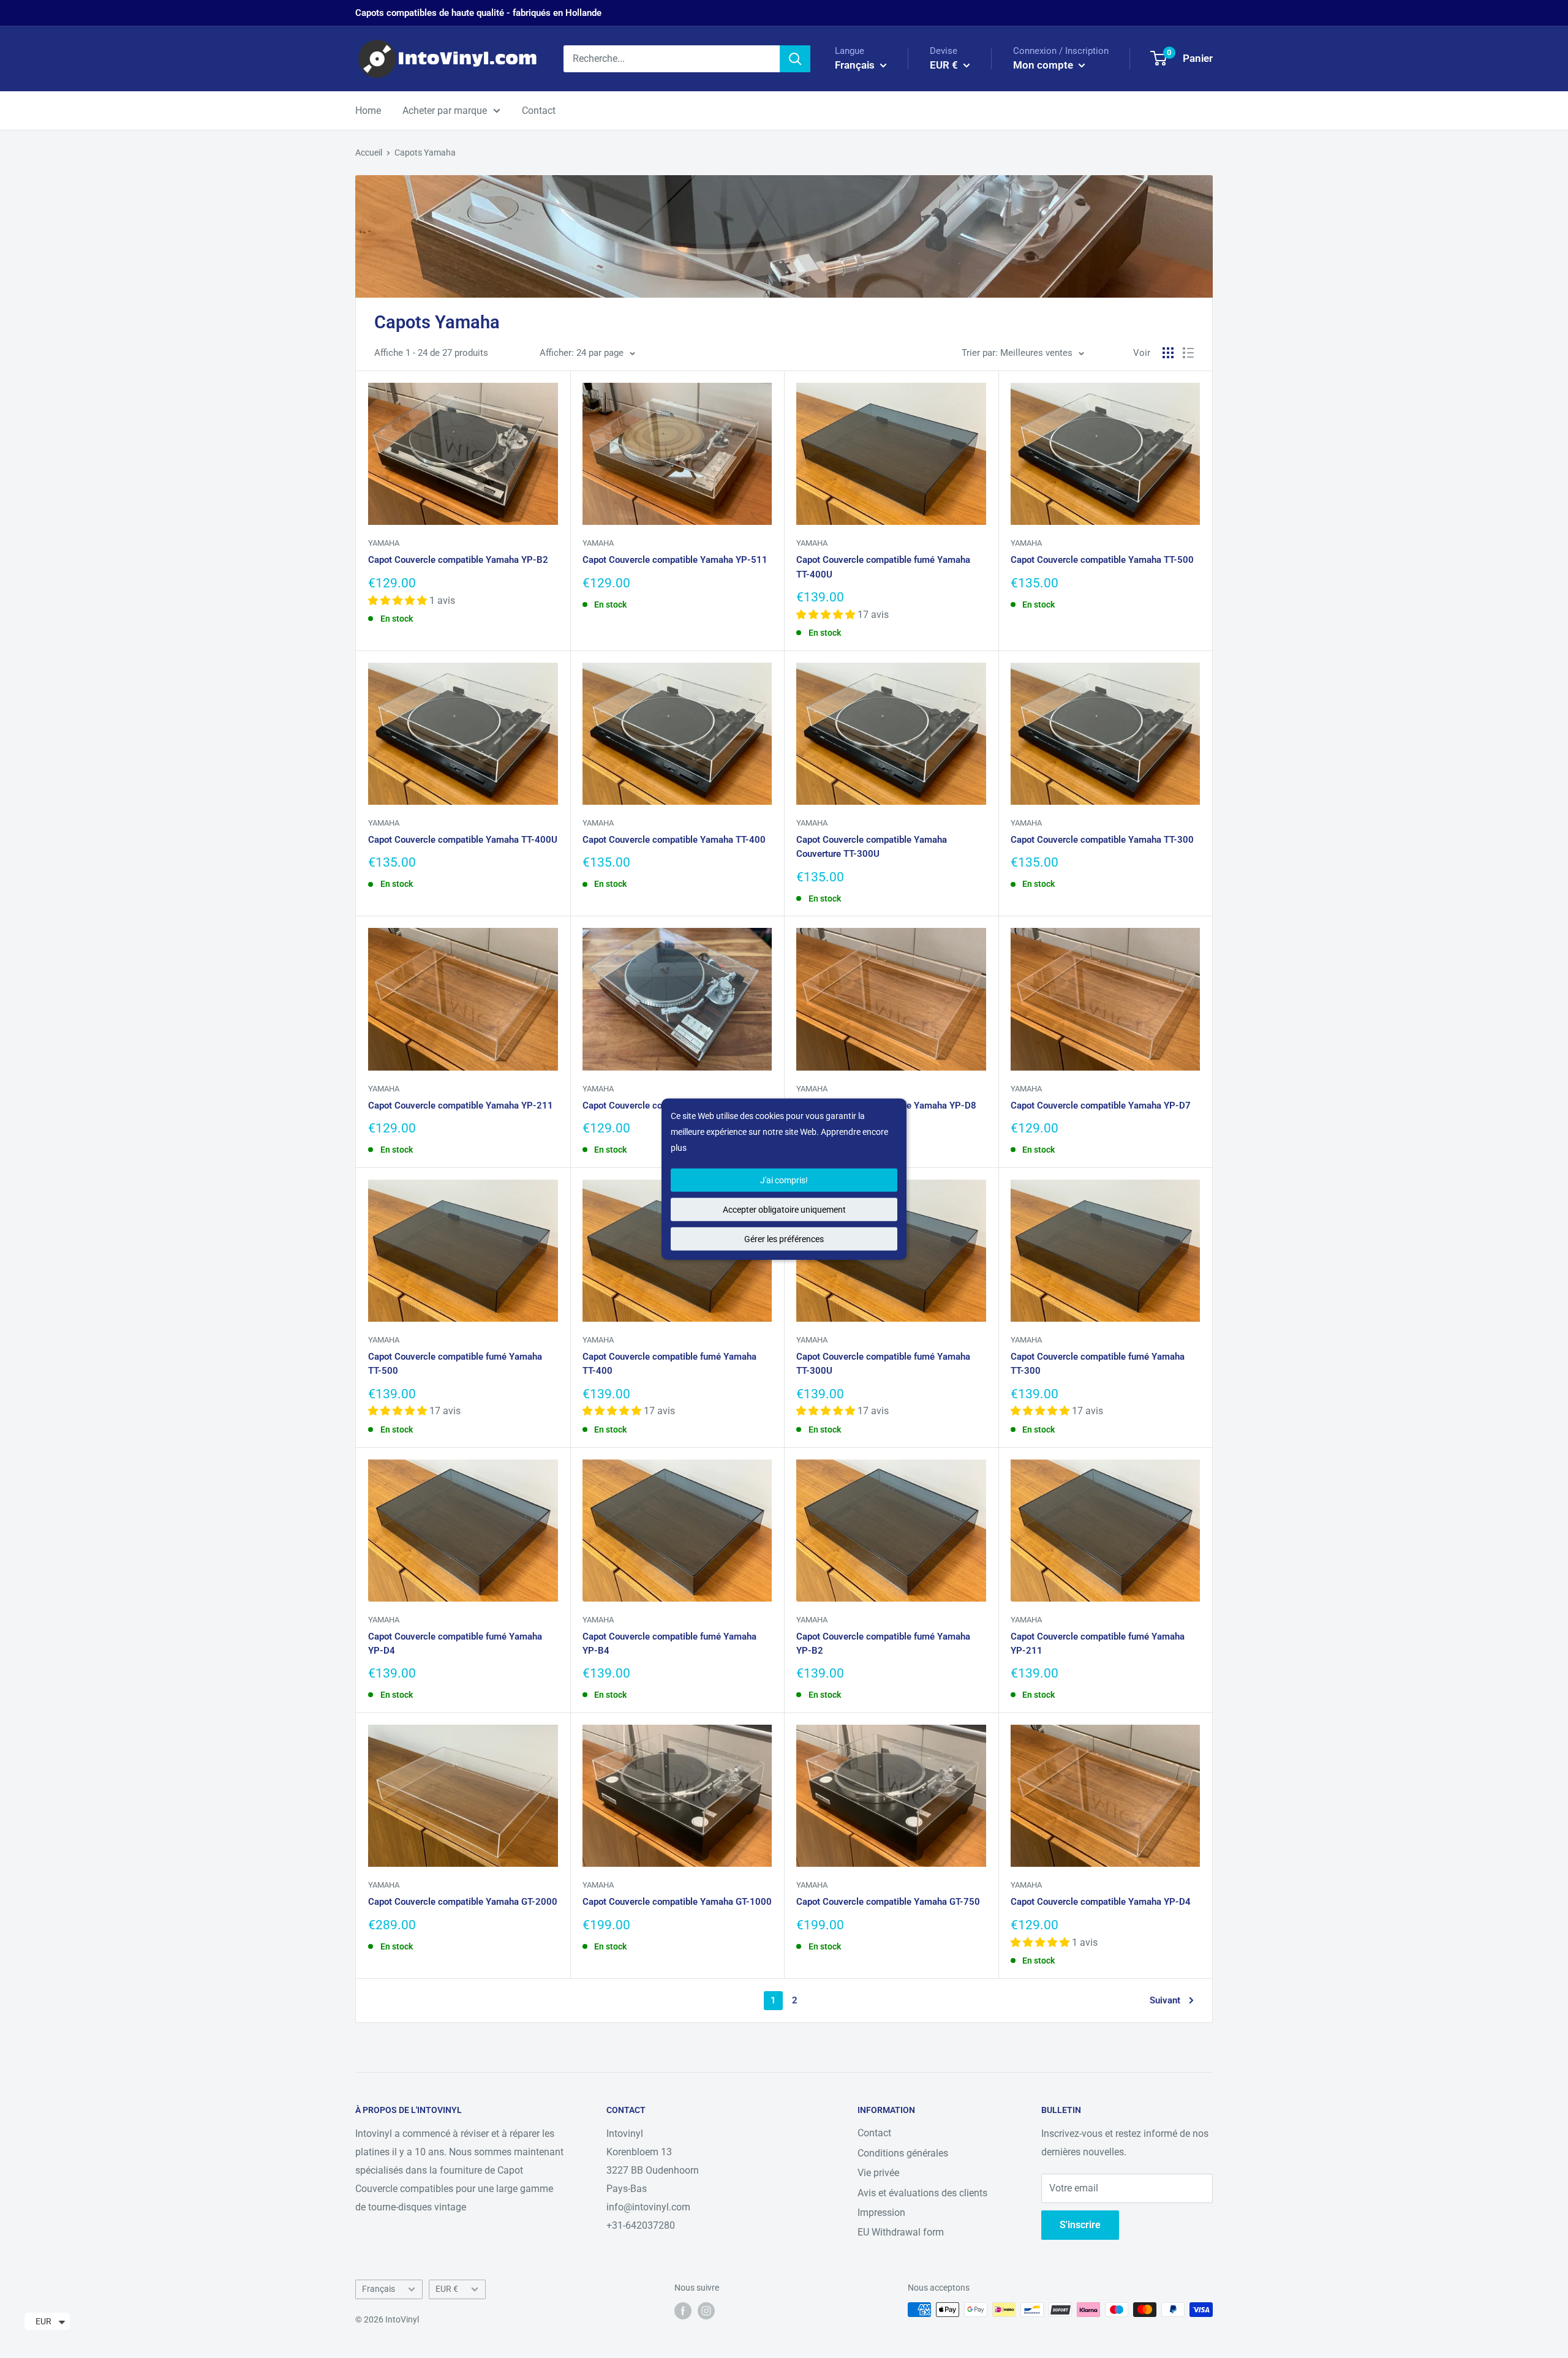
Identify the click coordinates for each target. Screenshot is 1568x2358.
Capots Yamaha (425, 153)
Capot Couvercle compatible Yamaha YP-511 (675, 560)
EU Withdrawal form (901, 2232)
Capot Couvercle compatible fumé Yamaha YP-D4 (455, 1644)
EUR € (447, 2289)
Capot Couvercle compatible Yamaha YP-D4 (1101, 1902)
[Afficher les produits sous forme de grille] (1168, 353)
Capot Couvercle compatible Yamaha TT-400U (463, 840)
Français (379, 2289)
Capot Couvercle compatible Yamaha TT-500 (1102, 560)
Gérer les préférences (784, 1238)
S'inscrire (1080, 2225)
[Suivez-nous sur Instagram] (706, 2311)
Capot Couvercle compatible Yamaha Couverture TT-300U (872, 847)
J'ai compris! (784, 1180)
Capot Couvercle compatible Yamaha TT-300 (1102, 840)
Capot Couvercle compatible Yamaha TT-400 (674, 840)
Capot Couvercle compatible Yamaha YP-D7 (1101, 1106)
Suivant (1165, 2000)
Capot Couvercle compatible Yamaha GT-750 (888, 1902)
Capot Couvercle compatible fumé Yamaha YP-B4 (669, 1644)
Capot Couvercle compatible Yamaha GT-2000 (463, 1902)
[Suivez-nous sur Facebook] (683, 2311)
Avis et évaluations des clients (922, 2193)
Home (368, 111)
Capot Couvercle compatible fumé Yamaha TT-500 (455, 1364)
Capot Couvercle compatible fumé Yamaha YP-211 (1098, 1644)
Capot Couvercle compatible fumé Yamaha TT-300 (1098, 1364)
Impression (881, 2213)
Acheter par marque (445, 111)
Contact (539, 111)
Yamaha (384, 543)
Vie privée (878, 2173)
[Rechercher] (795, 59)
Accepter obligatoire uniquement (784, 1209)
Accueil (369, 153)
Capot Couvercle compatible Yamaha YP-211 (461, 1106)
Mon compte (1044, 65)
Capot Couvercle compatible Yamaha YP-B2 (458, 560)
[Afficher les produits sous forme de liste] (1188, 353)
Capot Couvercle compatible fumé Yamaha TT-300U (883, 1364)
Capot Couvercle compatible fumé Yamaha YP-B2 (883, 1644)
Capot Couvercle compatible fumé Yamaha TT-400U (883, 567)
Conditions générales (903, 2153)
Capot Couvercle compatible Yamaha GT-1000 (677, 1902)
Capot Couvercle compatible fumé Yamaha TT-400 (669, 1364)
